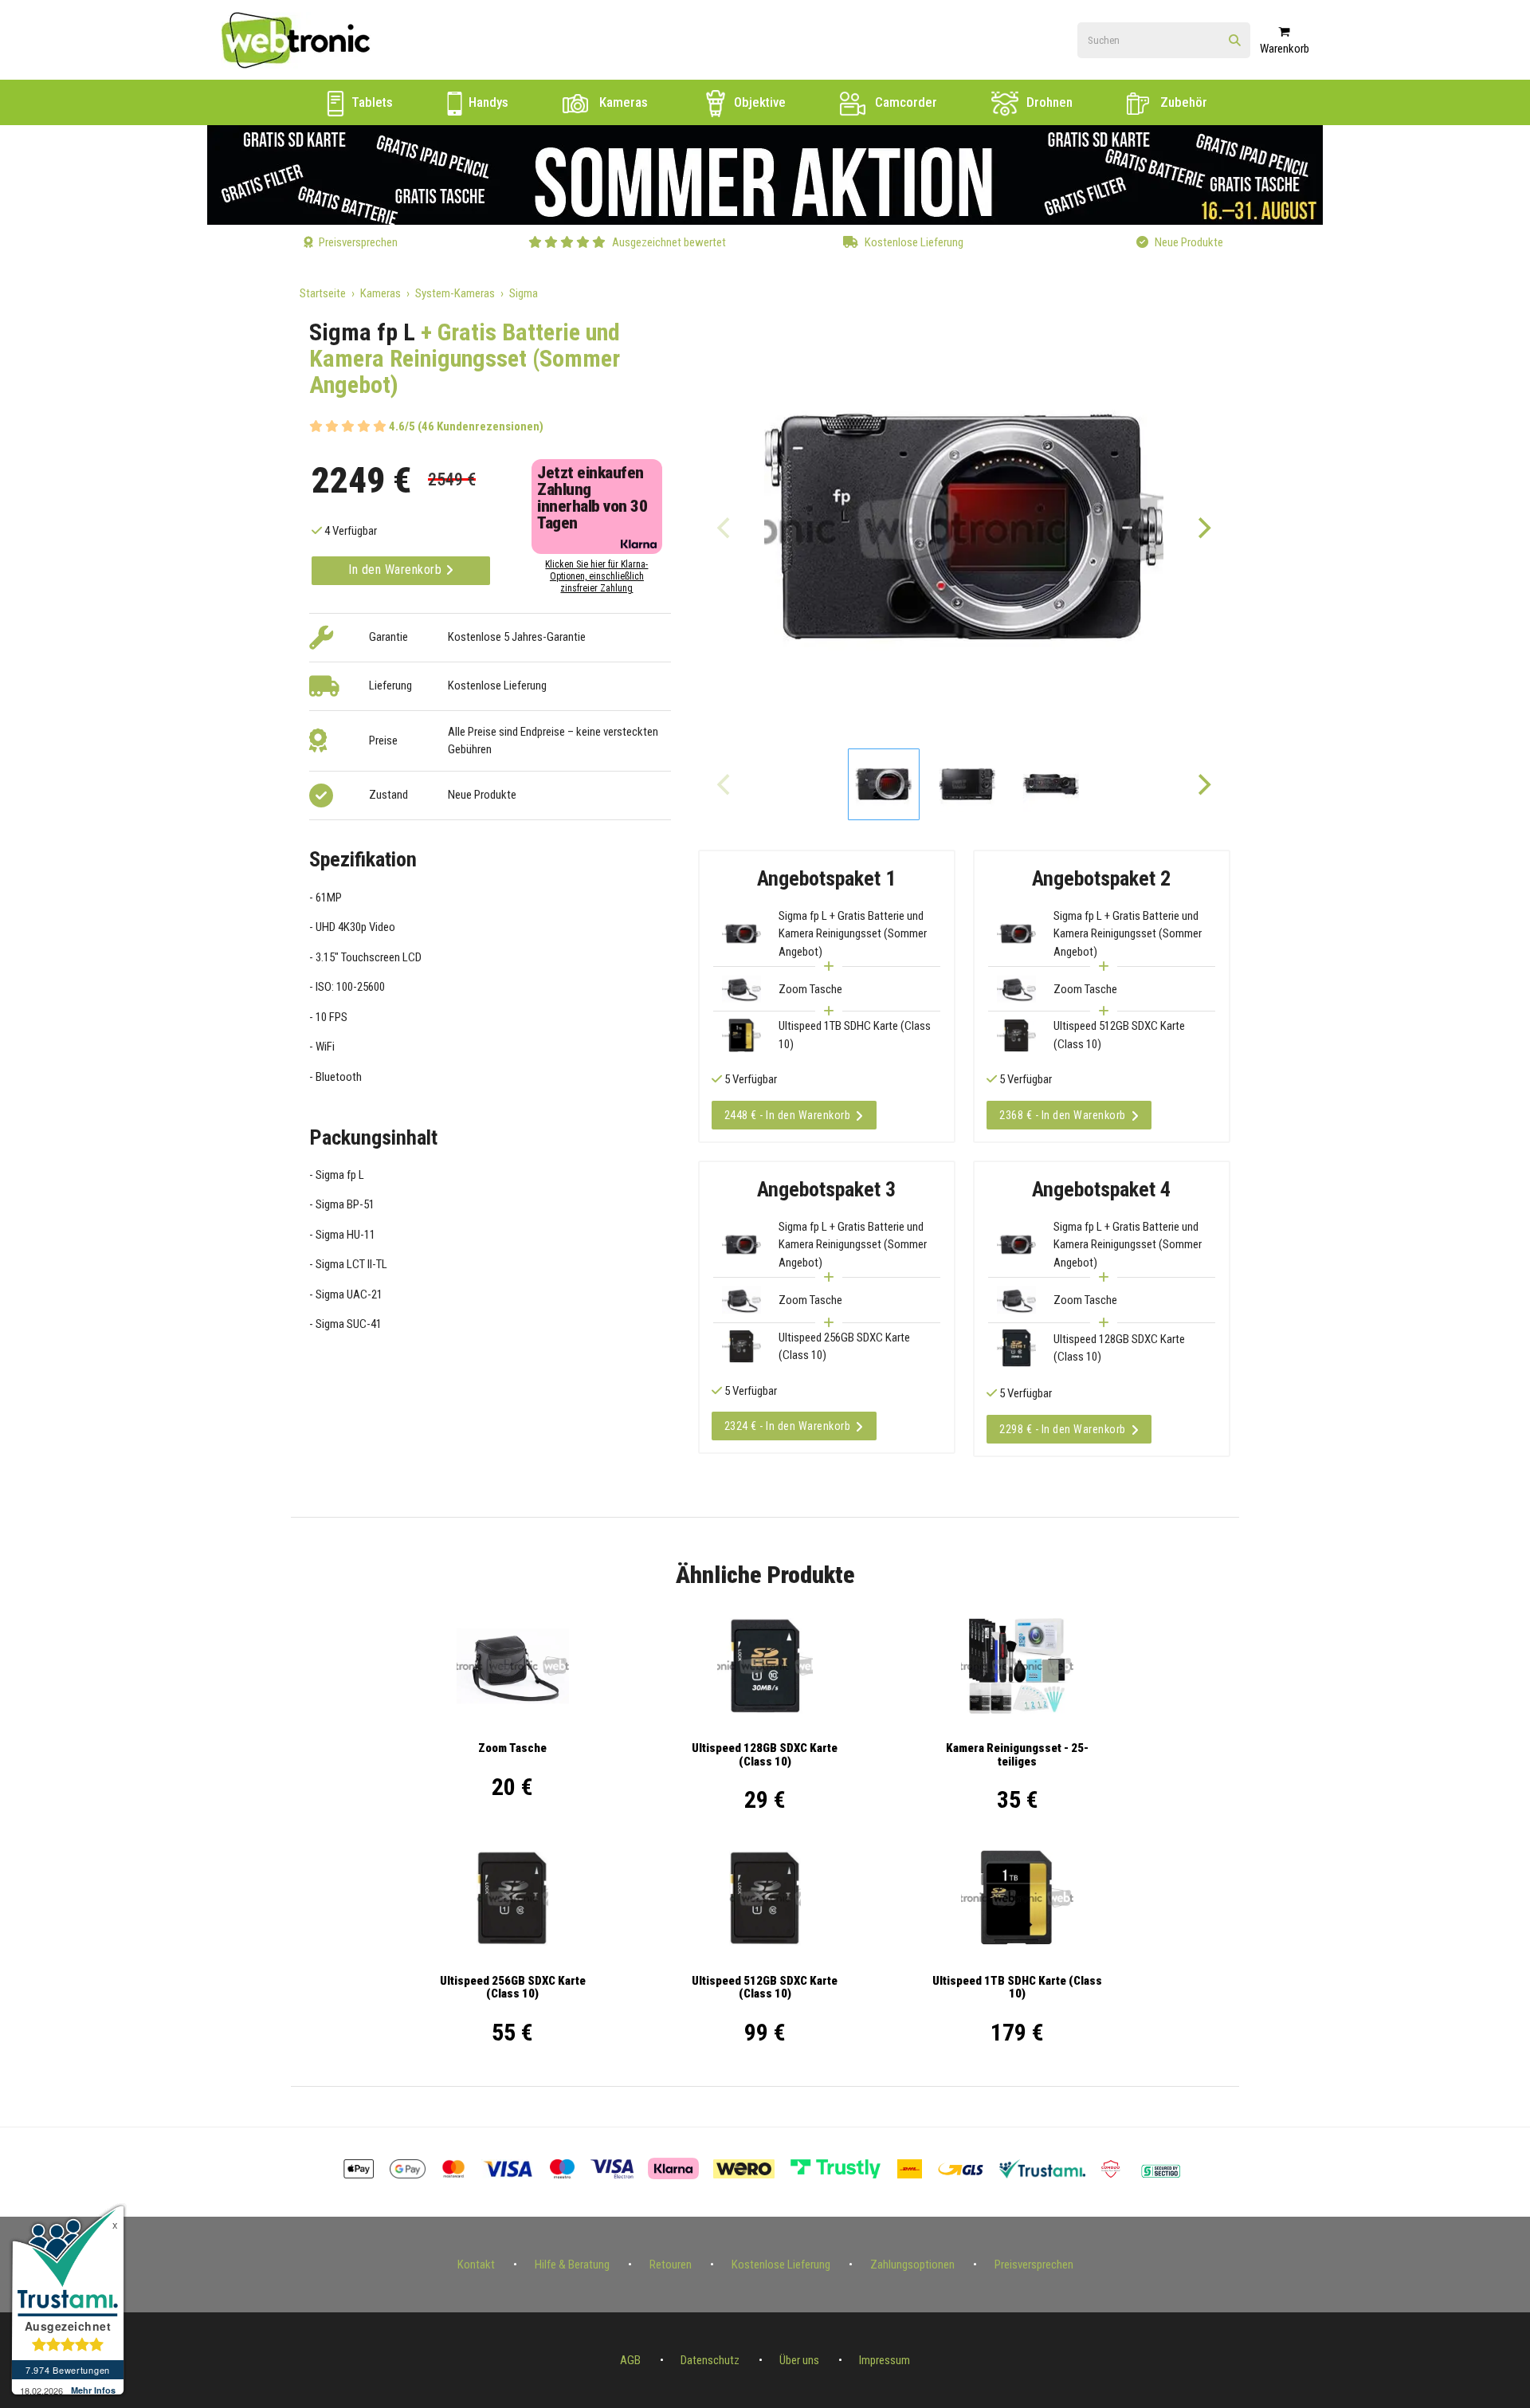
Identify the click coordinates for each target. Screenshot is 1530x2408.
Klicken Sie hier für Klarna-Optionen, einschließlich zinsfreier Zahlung (596, 576)
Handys (487, 102)
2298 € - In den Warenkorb (1063, 1429)
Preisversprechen (1034, 2265)
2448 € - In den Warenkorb (788, 1115)
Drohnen (1048, 102)
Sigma (524, 293)
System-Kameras (455, 293)
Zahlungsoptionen (912, 2265)
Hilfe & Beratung (572, 2265)
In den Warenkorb (397, 570)
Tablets (371, 102)
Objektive (758, 102)
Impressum (885, 2360)
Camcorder (904, 102)
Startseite (323, 293)
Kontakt (476, 2265)
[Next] (1203, 528)
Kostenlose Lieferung (781, 2265)
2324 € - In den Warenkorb (788, 1426)
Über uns (799, 2360)
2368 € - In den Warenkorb (1063, 1115)
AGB (630, 2360)
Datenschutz (710, 2360)
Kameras (622, 102)
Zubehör (1182, 102)
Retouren (671, 2265)
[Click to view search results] (1235, 41)
